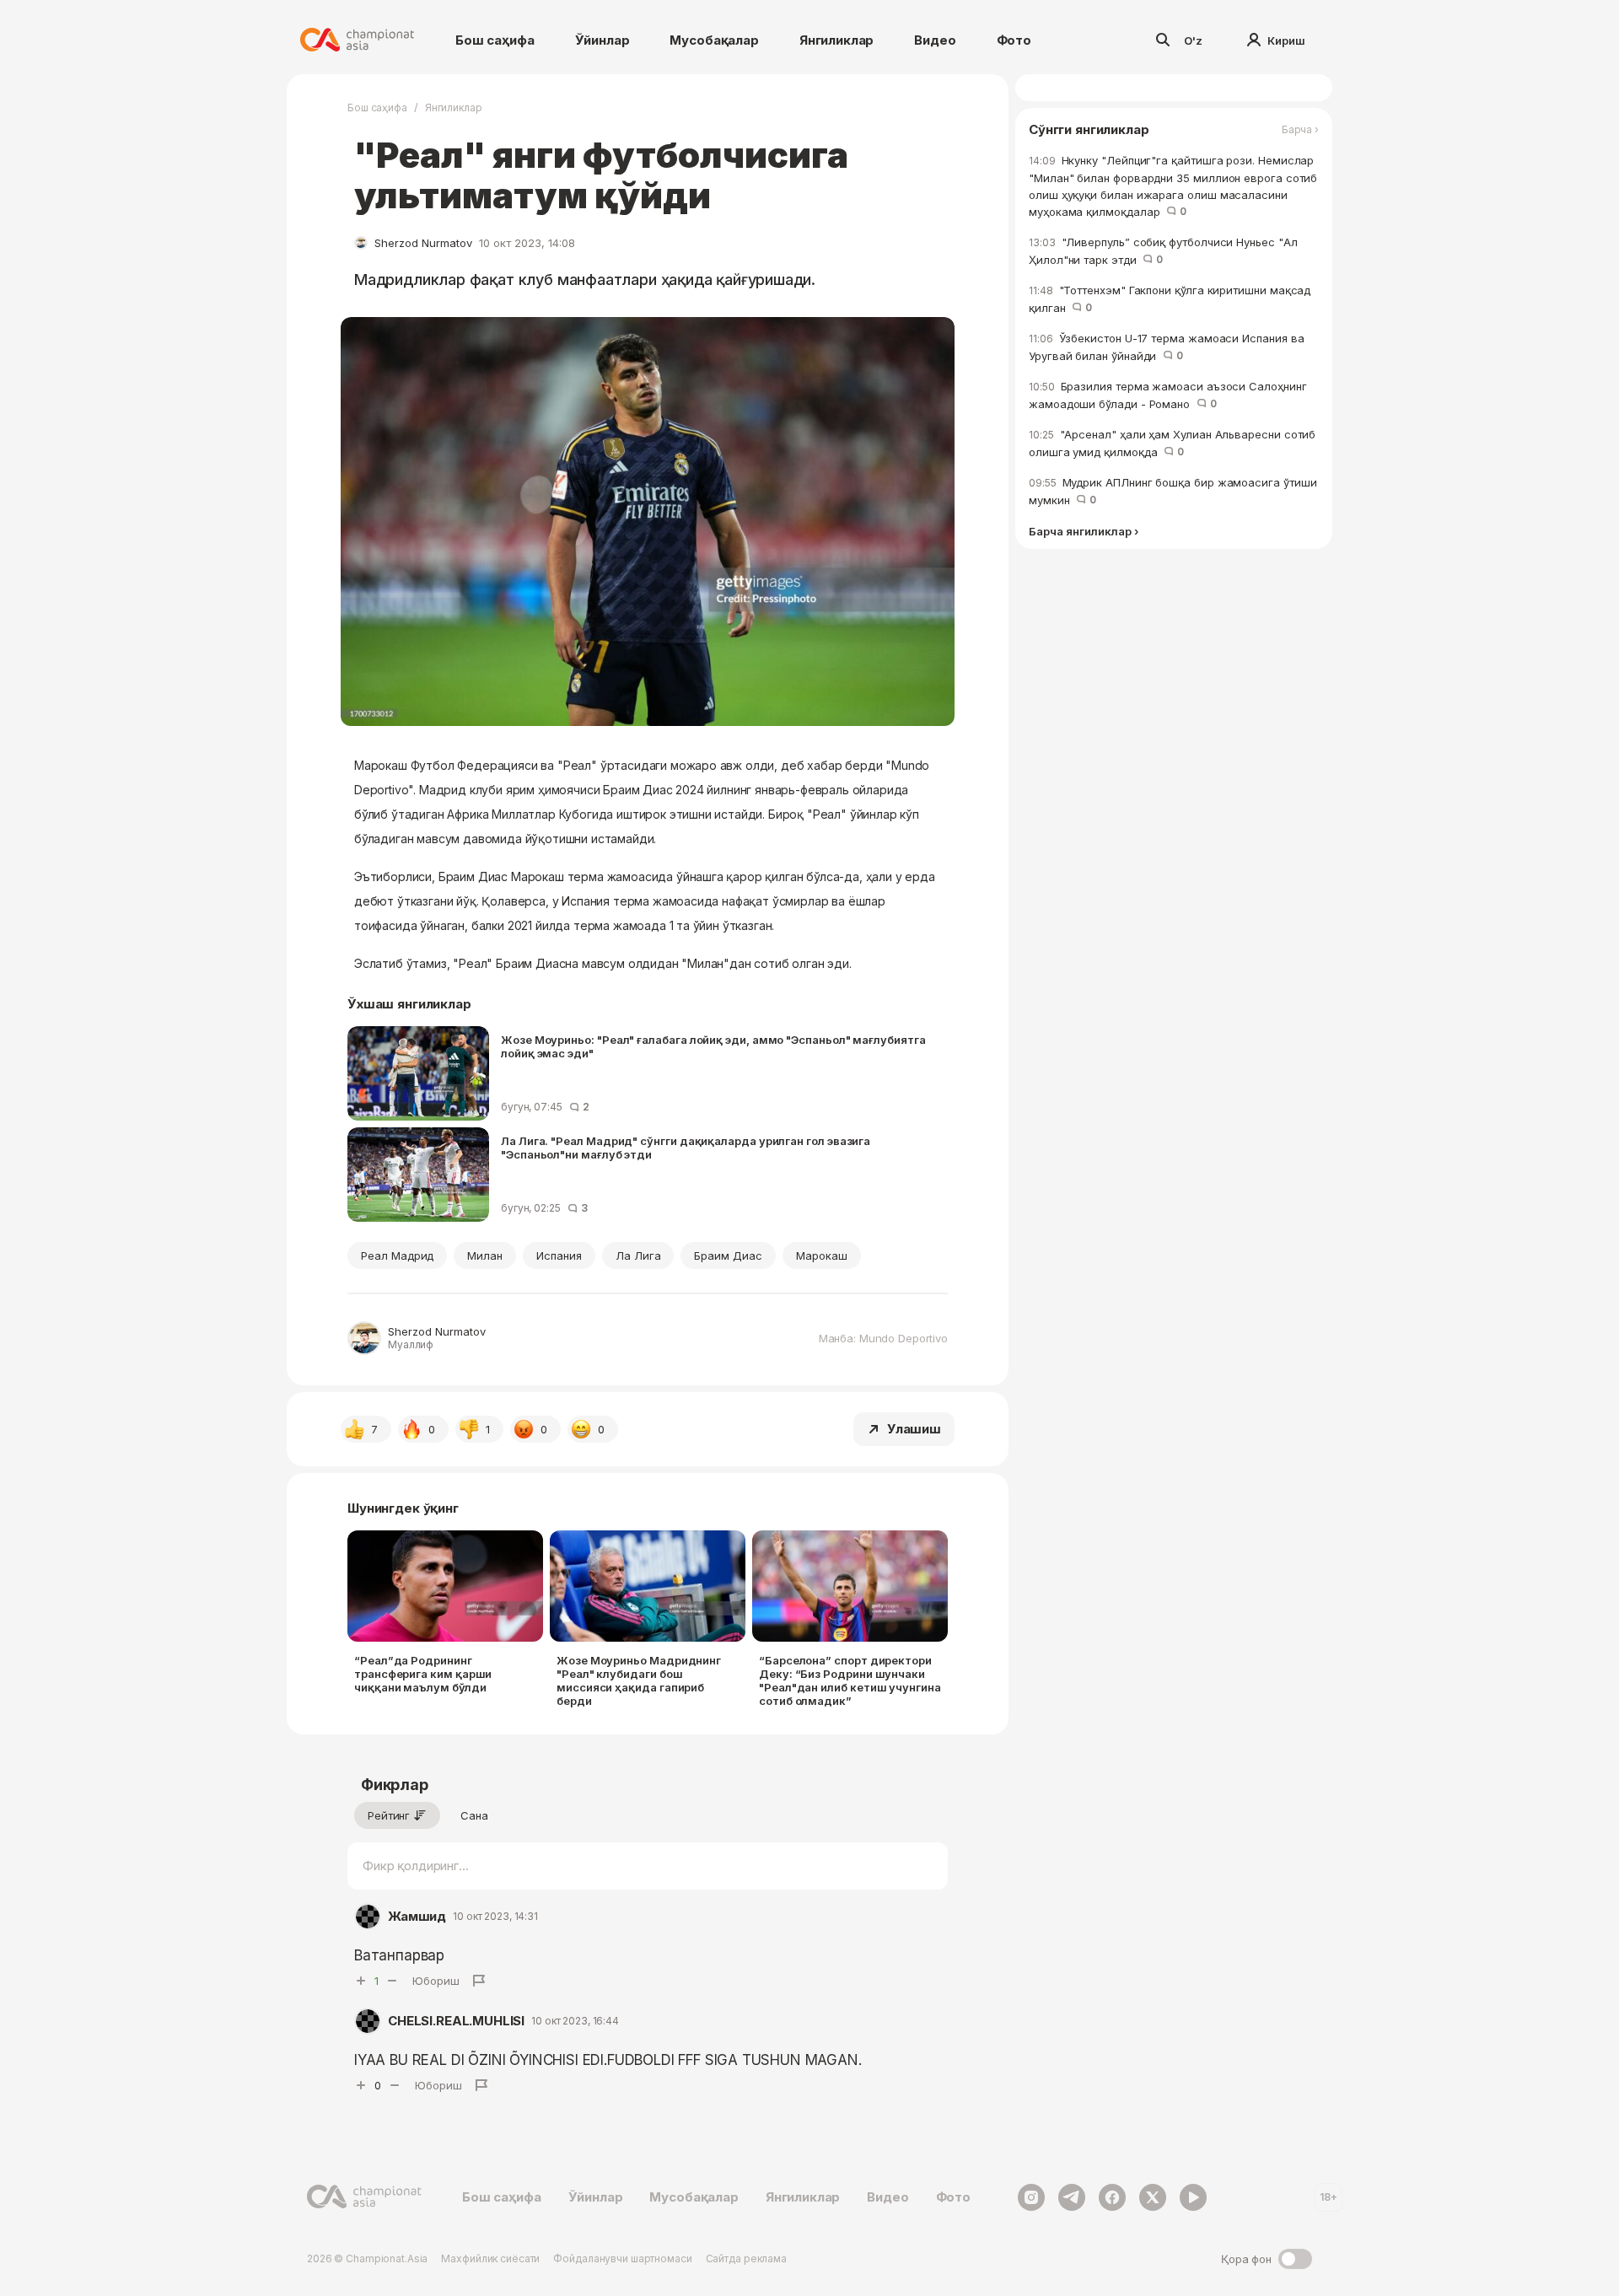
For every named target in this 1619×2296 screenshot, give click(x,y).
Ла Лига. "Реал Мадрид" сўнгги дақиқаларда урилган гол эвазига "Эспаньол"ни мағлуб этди (686, 1148)
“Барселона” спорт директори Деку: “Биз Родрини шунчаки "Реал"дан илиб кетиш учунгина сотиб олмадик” (850, 1680)
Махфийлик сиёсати (490, 2258)
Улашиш (914, 1429)
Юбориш (436, 1981)
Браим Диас (728, 1256)
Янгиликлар (837, 40)
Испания (559, 1256)
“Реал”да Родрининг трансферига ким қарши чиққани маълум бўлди (423, 1674)
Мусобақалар (714, 40)
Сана (474, 1815)
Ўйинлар (602, 40)
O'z (1193, 40)
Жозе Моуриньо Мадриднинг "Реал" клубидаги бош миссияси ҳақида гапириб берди (639, 1680)
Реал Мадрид (397, 1256)
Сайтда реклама (746, 2258)
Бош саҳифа (495, 40)
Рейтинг (389, 1815)
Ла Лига (638, 1256)
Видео (935, 40)
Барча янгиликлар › (1084, 532)
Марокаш (822, 1256)
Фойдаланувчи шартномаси (622, 2258)
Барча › (1300, 130)
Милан (485, 1256)
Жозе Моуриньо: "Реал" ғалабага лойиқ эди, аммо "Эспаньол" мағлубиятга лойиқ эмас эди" (713, 1046)
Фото (1014, 40)
